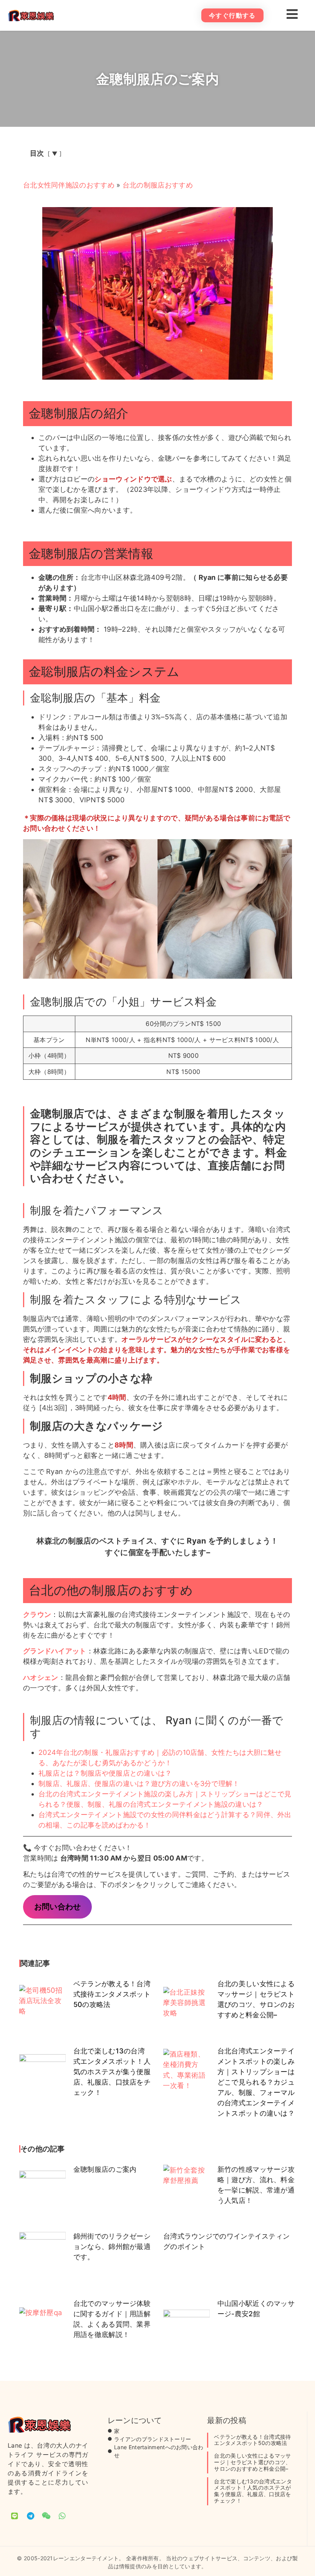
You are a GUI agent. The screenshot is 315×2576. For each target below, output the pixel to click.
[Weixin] (46, 2516)
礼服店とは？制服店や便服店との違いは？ (105, 1773)
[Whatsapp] (62, 2516)
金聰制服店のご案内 (105, 2169)
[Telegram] (30, 2516)
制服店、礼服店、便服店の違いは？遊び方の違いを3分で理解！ (139, 1783)
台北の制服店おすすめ (158, 185)
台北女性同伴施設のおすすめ (69, 185)
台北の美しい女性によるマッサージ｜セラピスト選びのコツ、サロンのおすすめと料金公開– (252, 2462)
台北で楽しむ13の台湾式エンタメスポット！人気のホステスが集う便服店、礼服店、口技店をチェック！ (112, 2072)
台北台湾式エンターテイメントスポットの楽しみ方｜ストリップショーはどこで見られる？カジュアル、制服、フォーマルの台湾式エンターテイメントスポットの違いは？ (256, 2082)
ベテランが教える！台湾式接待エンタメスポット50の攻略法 (112, 1994)
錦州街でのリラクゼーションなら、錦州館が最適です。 (112, 2247)
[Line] (15, 2516)
